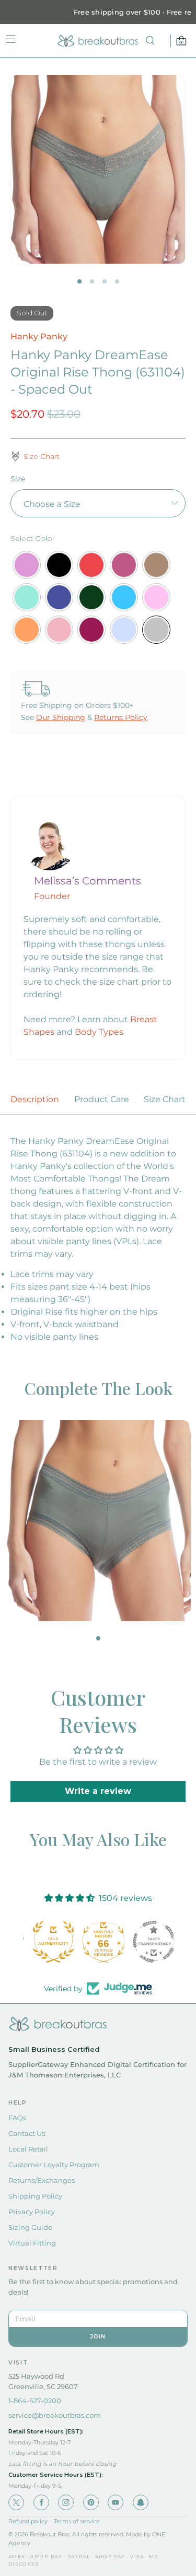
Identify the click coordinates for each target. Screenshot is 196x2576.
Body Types (99, 1032)
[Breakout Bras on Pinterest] (91, 2502)
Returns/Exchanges (42, 2180)
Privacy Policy (32, 2212)
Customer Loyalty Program (54, 2165)
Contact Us (27, 2133)
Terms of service (77, 2521)
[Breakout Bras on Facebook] (41, 2502)
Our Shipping (61, 717)
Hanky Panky (39, 336)
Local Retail (28, 2149)
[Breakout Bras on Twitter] (16, 2502)
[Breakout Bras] (98, 41)
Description (35, 1099)
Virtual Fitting (32, 2243)
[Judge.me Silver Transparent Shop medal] (148, 1942)
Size (18, 479)
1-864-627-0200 (35, 2401)
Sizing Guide (30, 2227)
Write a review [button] (98, 1791)
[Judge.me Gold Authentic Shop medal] (48, 1942)
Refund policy (28, 2521)
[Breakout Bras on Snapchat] (141, 2502)
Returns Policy (121, 717)
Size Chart (165, 1099)
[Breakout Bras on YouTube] (116, 2502)
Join (98, 2337)
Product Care (102, 1099)
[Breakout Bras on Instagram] (66, 2502)
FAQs (17, 2118)
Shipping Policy (35, 2196)
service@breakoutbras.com (55, 2415)
